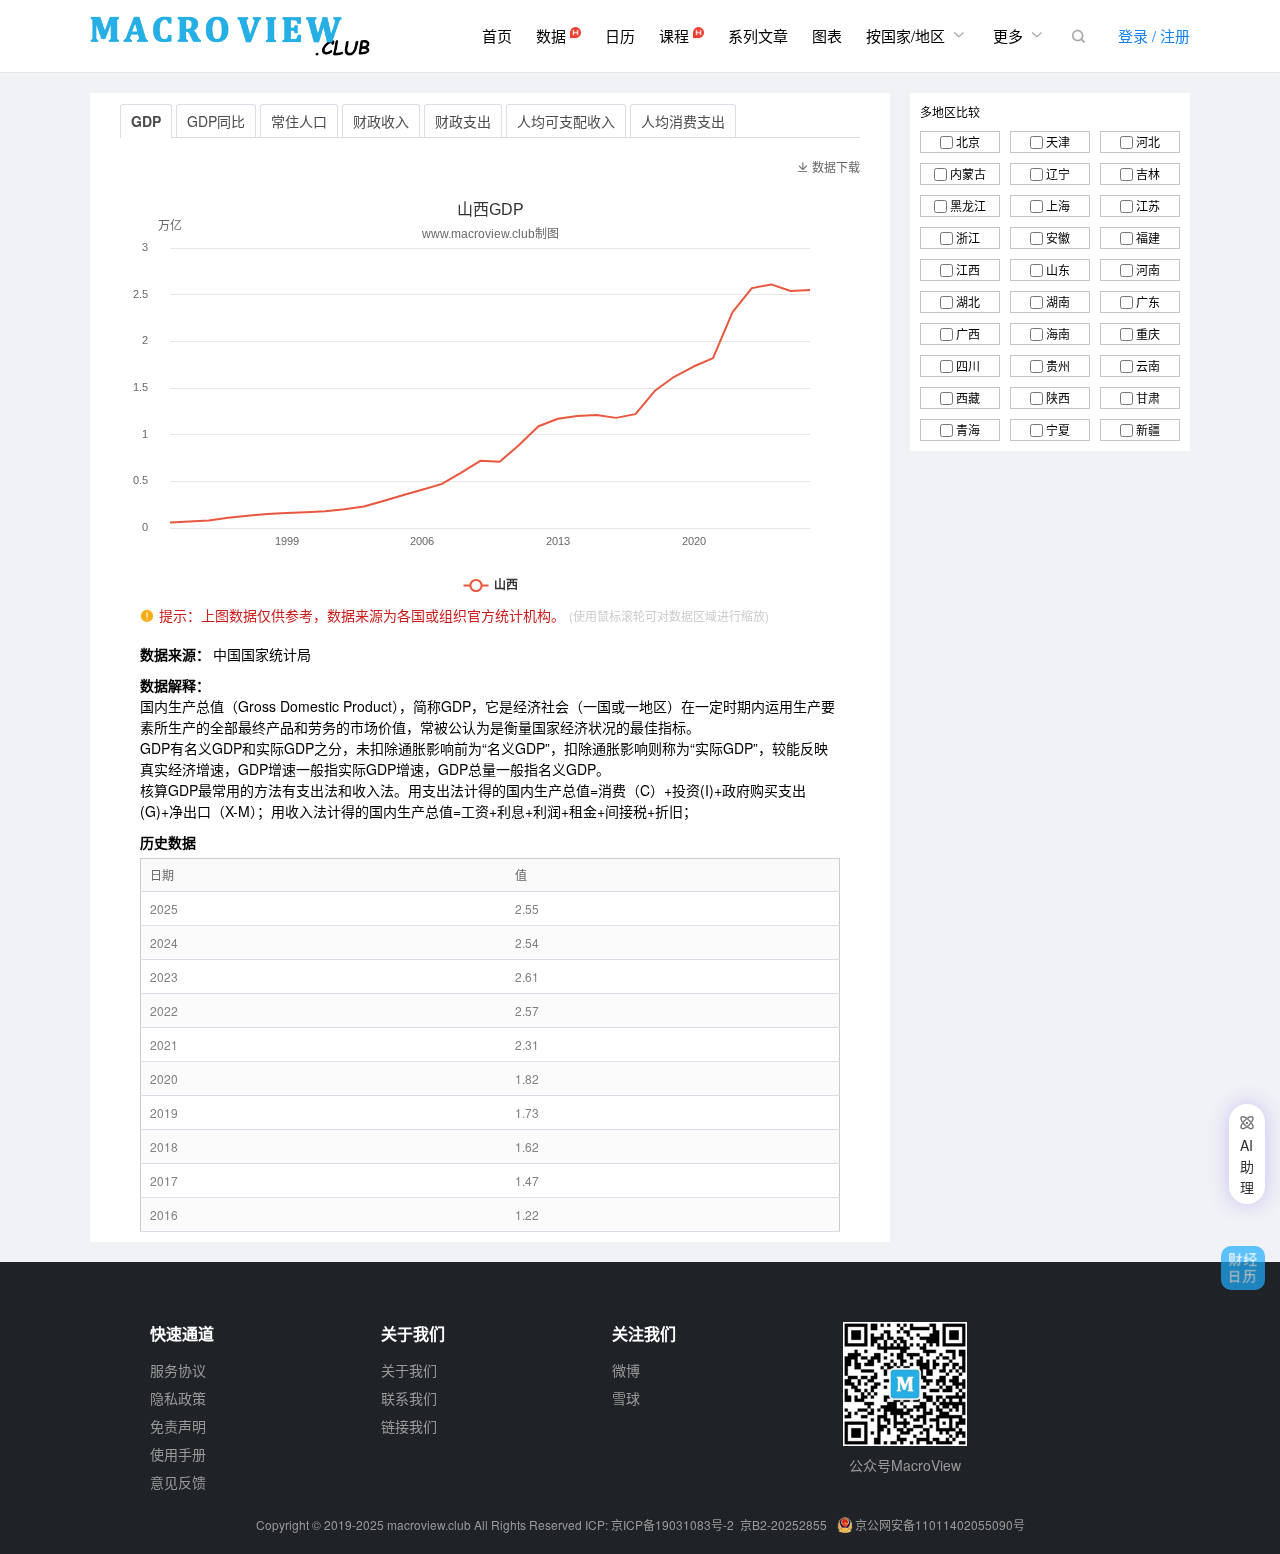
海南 (1058, 333)
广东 (1148, 301)
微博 (626, 1370)
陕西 (1058, 397)
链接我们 (409, 1426)
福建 (1148, 237)
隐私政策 (178, 1398)
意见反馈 (178, 1482)
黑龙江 (968, 205)
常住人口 (299, 121)
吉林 (1148, 173)
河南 (1148, 269)
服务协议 (178, 1370)
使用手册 (178, 1454)
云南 (1148, 365)
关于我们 (409, 1370)
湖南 (1058, 301)
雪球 (626, 1398)
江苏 (1148, 205)
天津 (1058, 141)
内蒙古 (968, 173)
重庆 (1148, 333)
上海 (1058, 205)
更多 (1020, 35)
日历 (620, 35)
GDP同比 (216, 121)
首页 (497, 35)
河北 (1148, 141)
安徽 (1058, 237)
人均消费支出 (683, 121)
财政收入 (381, 121)
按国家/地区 (917, 35)
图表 (827, 35)
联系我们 (409, 1398)
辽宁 (1058, 173)
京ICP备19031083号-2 (672, 1524)
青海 (968, 429)
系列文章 (758, 35)
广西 (968, 333)
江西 (968, 269)
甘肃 (1148, 397)
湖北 (968, 301)
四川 (968, 365)
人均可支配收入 (566, 121)
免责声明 (178, 1426)
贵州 (1058, 365)
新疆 (1148, 429)
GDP (146, 121)
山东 (1058, 269)
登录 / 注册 (1154, 35)
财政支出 (463, 121)
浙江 (968, 237)
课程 (676, 35)
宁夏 (1058, 429)
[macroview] (230, 36)
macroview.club (429, 1524)
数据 (553, 35)
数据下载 (828, 166)
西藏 (968, 397)
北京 (968, 141)
